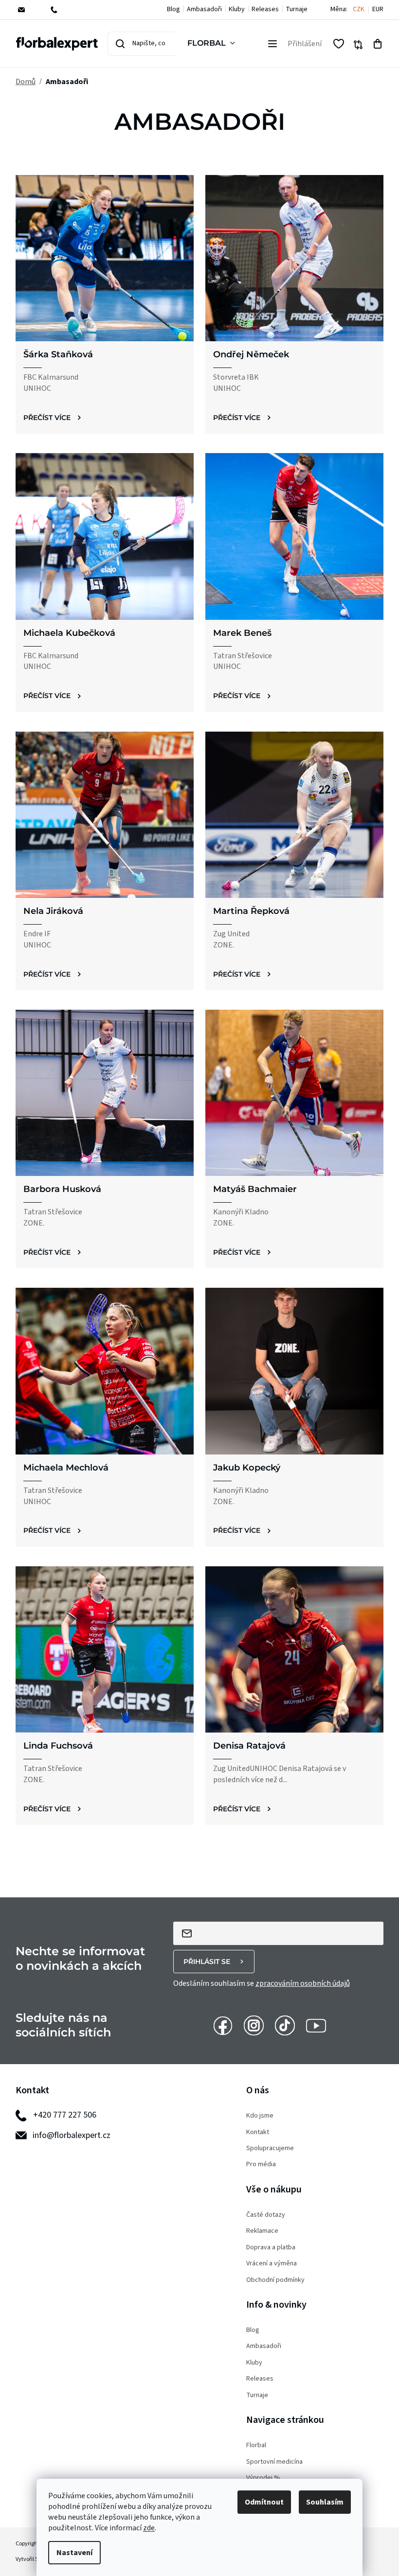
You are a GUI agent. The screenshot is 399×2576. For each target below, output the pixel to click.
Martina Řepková (251, 911)
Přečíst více (47, 418)
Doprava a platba (271, 2248)
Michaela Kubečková (69, 633)
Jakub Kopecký (247, 1468)
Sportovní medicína (274, 2462)
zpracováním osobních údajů (303, 1983)
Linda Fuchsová (58, 1746)
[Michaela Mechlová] (105, 1371)
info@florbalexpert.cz (72, 2135)
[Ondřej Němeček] (294, 258)
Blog (173, 9)
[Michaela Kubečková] (105, 536)
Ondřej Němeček (251, 354)
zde (149, 2528)
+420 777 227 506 (65, 2115)
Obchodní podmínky (275, 2280)
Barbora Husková (62, 1189)
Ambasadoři (204, 9)
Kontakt (258, 2132)
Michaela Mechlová (66, 1468)
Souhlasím (325, 2502)
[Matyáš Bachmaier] (294, 1093)
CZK (359, 9)
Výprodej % (263, 2478)
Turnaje (297, 9)
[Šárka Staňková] (105, 258)
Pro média (261, 2164)
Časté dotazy (266, 2215)
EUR (378, 9)
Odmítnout (264, 2502)
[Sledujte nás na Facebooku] (223, 2025)
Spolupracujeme (270, 2148)
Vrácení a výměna (272, 2264)
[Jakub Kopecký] (294, 1371)
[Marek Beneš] (294, 536)
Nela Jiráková (53, 911)
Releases (265, 9)
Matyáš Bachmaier (255, 1189)
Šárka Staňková (58, 354)
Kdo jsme (260, 2116)
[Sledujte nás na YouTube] (316, 2025)
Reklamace (262, 2231)
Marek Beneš (242, 633)
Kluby (237, 9)
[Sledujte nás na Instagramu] (254, 2025)
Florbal (256, 2445)
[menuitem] (213, 44)
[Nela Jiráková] (105, 815)
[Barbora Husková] (105, 1093)
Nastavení (74, 2553)
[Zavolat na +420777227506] (61, 10)
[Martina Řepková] (294, 815)
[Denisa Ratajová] (294, 1649)
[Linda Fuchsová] (105, 1649)
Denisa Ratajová (249, 1746)
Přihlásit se (207, 1962)
